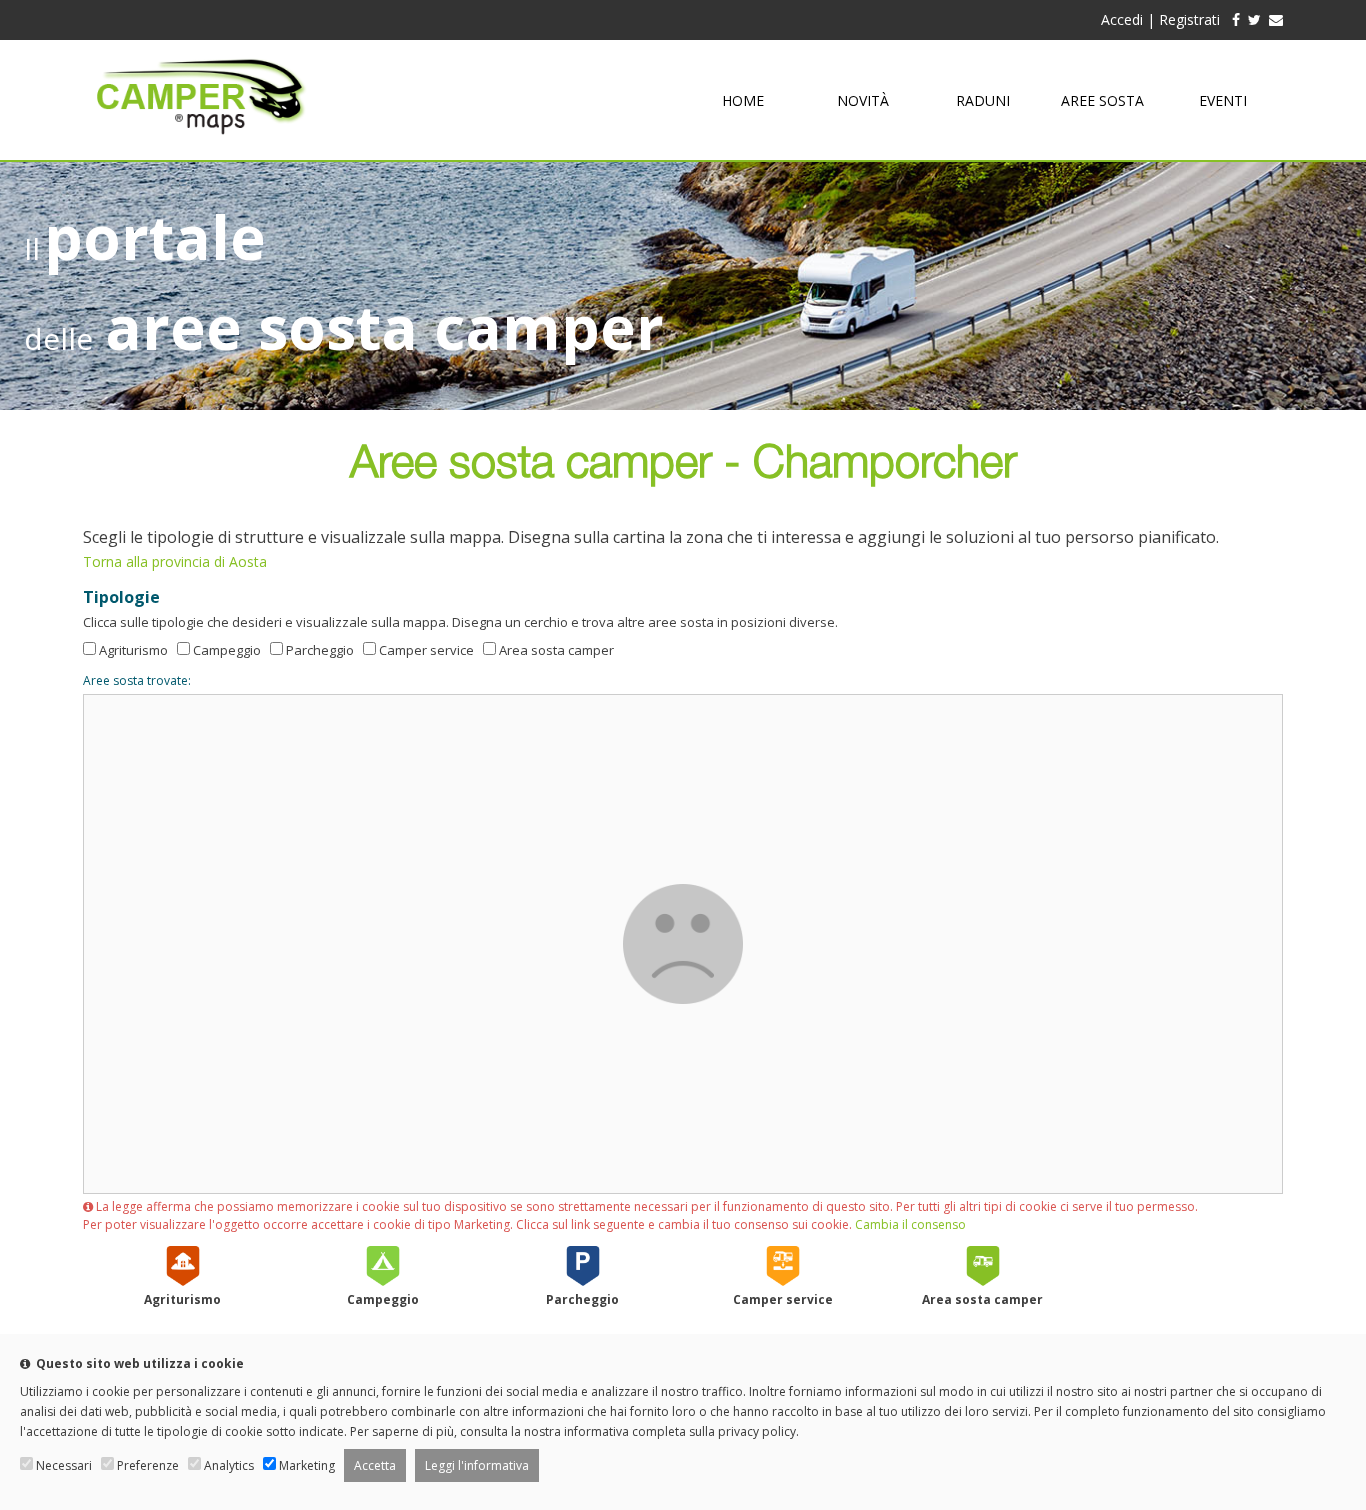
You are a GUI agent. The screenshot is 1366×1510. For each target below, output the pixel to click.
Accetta (375, 1465)
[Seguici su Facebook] (1232, 19)
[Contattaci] (1276, 19)
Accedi (1122, 19)
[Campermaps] (201, 144)
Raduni (983, 100)
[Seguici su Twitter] (1254, 19)
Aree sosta (1102, 100)
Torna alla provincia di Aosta (175, 561)
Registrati (1189, 19)
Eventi (1223, 100)
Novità (863, 100)
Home (743, 100)
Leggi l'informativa (477, 1465)
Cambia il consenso (910, 1224)
